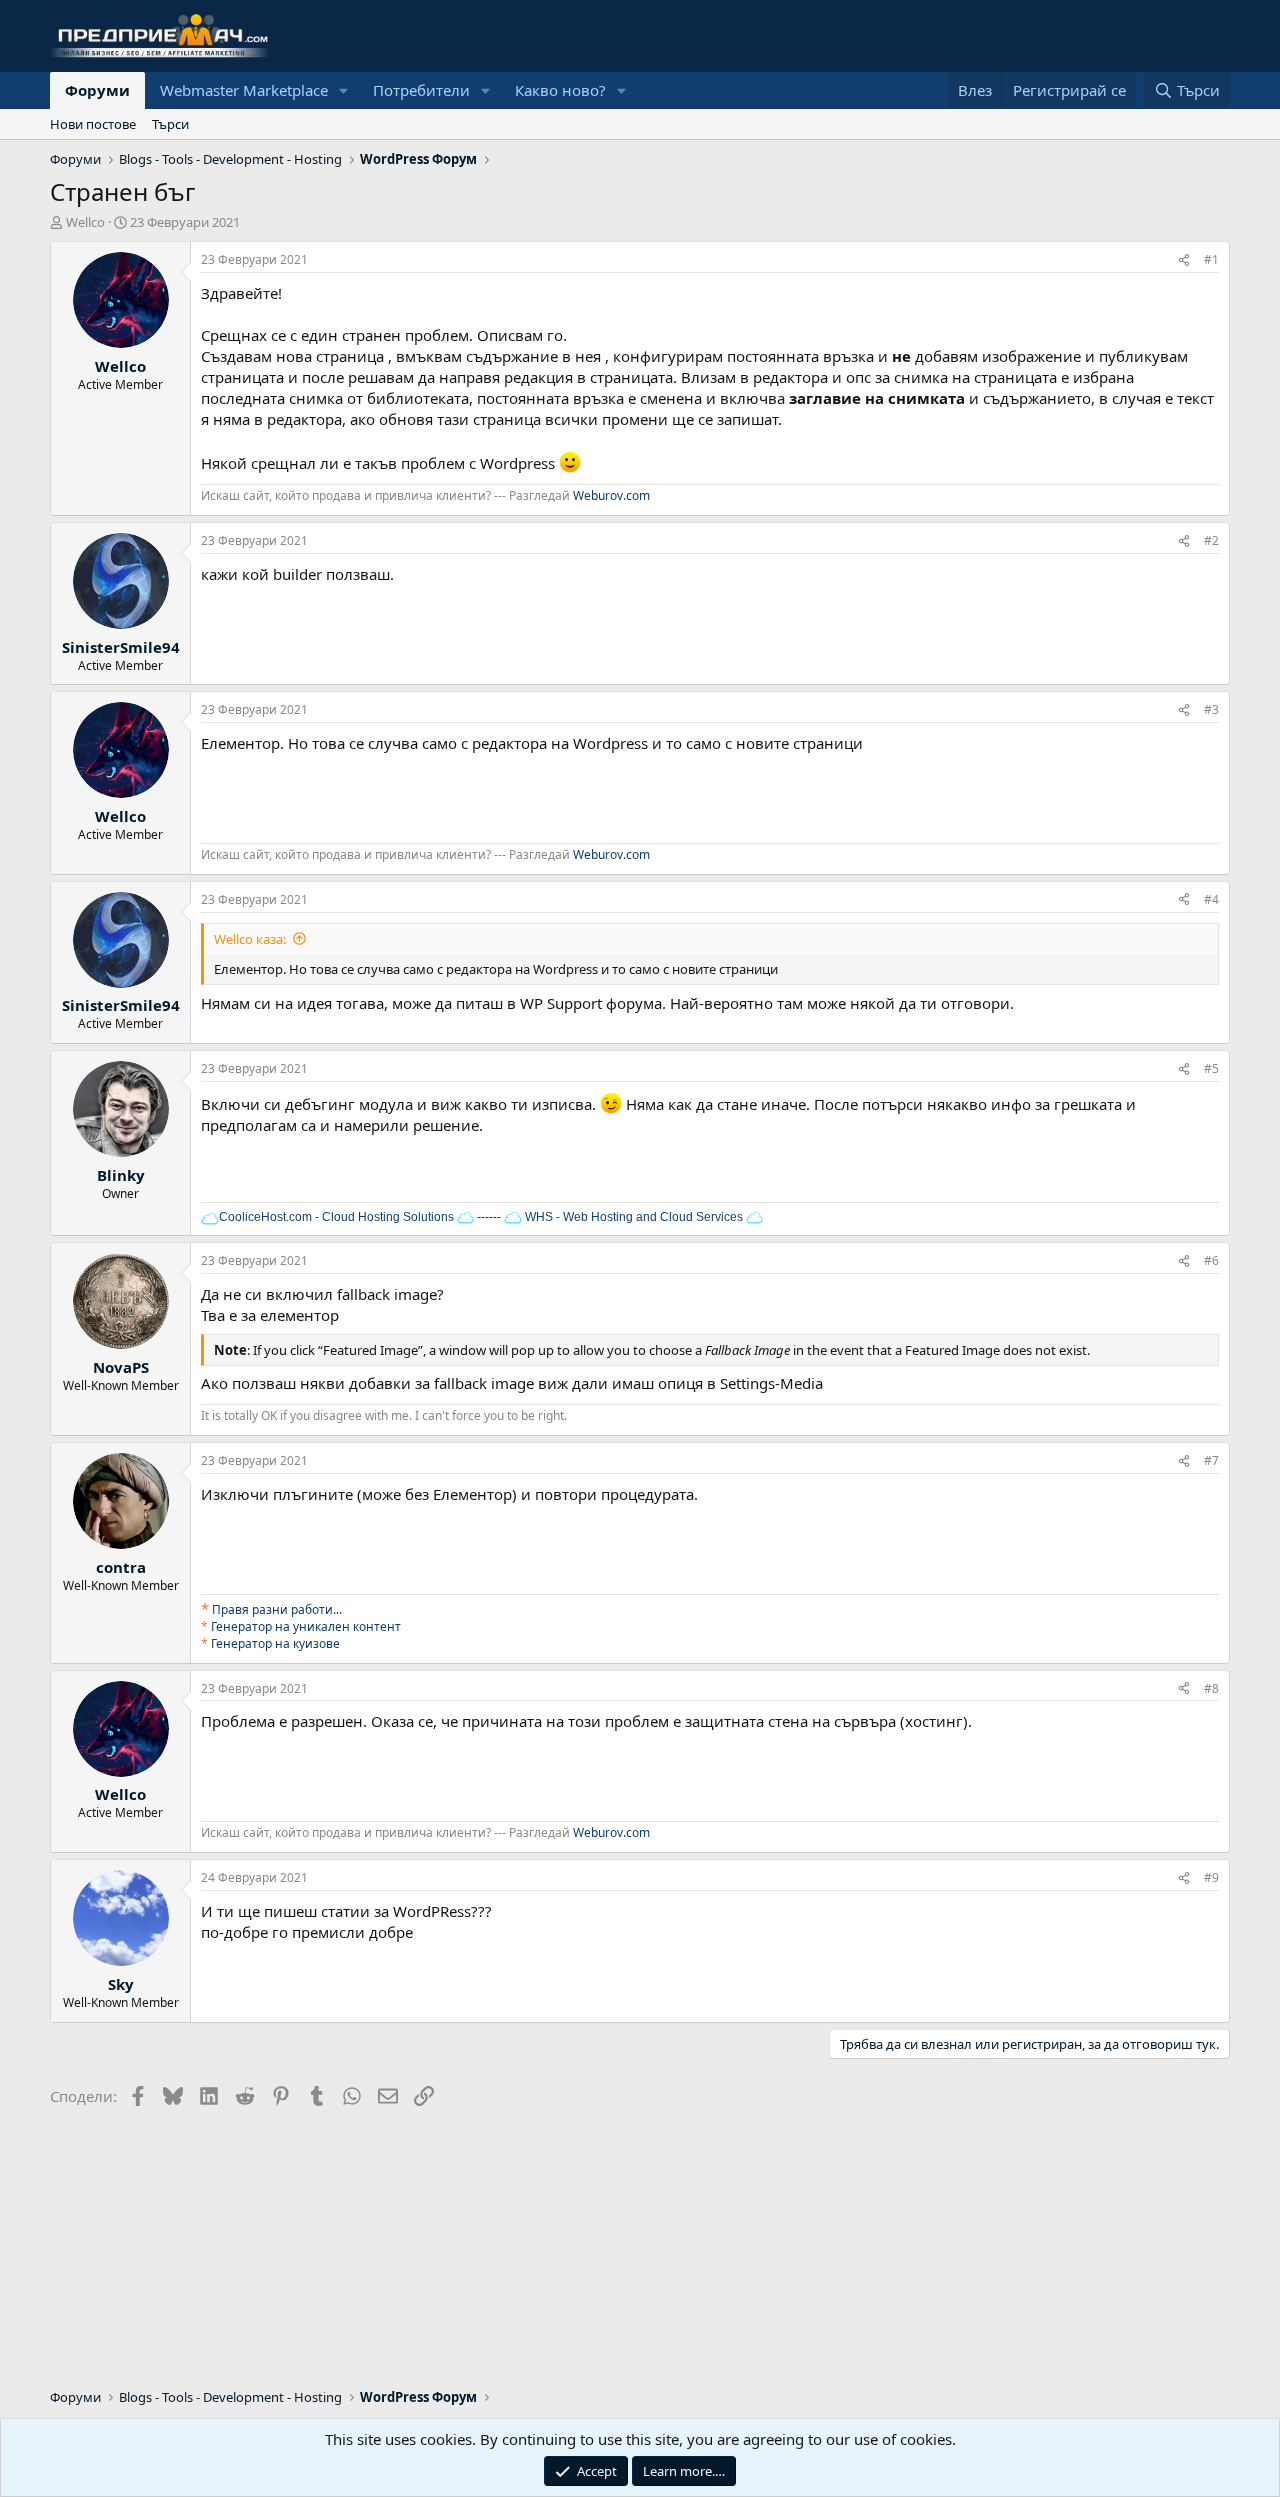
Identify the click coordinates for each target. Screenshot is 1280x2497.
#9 (1211, 1877)
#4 (1211, 899)
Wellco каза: (250, 939)
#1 (1211, 259)
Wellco (85, 222)
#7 (1211, 1460)
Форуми (97, 90)
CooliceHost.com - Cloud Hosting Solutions (336, 1217)
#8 (1211, 1688)
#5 (1211, 1068)
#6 (1211, 1260)
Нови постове (93, 124)
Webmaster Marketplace (244, 90)
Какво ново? (560, 90)
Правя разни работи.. (275, 1609)
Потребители (421, 90)
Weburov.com (611, 495)
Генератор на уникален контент (306, 1626)
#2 (1211, 540)
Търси (170, 124)
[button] (344, 90)
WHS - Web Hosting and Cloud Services (632, 1217)
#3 (1211, 709)
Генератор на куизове (275, 1643)
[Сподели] (1184, 260)
